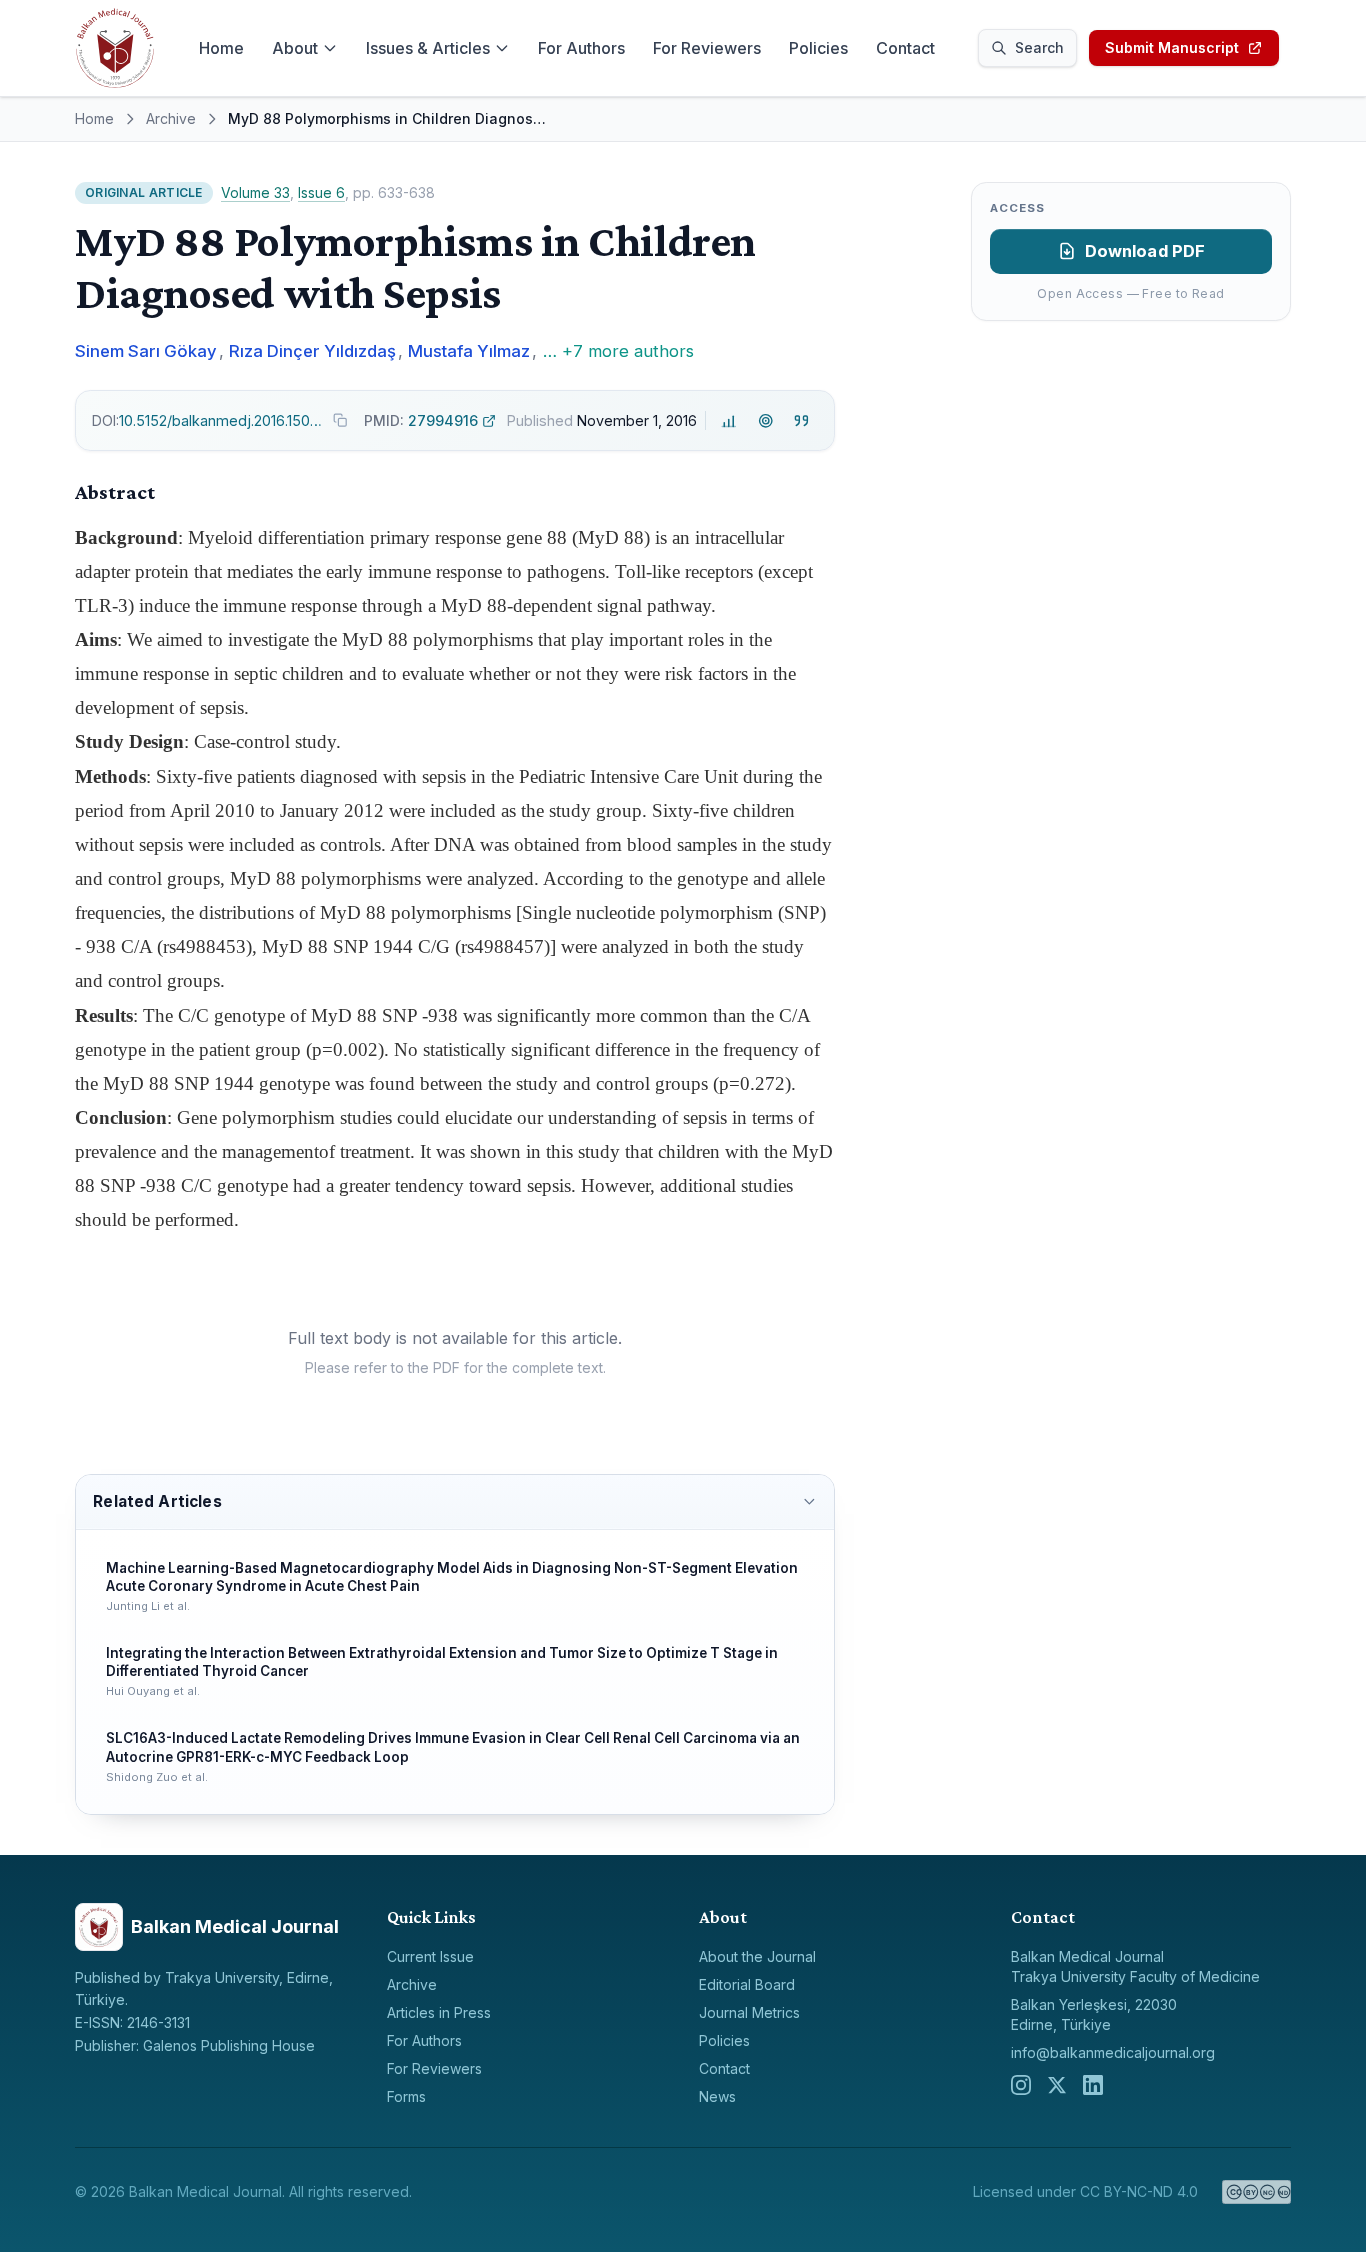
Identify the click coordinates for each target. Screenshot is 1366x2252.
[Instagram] (1021, 2085)
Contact (905, 48)
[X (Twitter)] (1057, 2085)
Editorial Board (747, 1984)
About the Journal (757, 1956)
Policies (818, 48)
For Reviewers (707, 48)
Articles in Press (439, 2012)
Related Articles (157, 1501)
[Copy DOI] (340, 420)
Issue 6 (321, 192)
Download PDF (1145, 251)
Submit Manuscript (1172, 47)
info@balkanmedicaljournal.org (1113, 2052)
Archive (171, 118)
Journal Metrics (749, 2012)
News (717, 2096)
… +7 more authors (618, 351)
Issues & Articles (428, 48)
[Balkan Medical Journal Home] (115, 48)
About (295, 48)
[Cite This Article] (801, 420)
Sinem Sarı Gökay (146, 351)
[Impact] (729, 420)
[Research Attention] (765, 420)
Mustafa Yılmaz (469, 351)
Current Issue (430, 1956)
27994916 (421, 420)
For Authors (581, 48)
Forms (406, 2096)
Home (221, 48)
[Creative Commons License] (1256, 2192)
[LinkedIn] (1093, 2085)
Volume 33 (255, 192)
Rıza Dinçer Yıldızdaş (312, 351)
